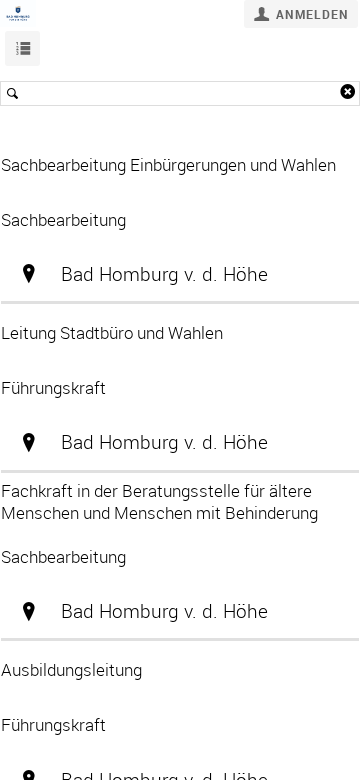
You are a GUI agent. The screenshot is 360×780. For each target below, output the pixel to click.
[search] (180, 93)
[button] (301, 14)
